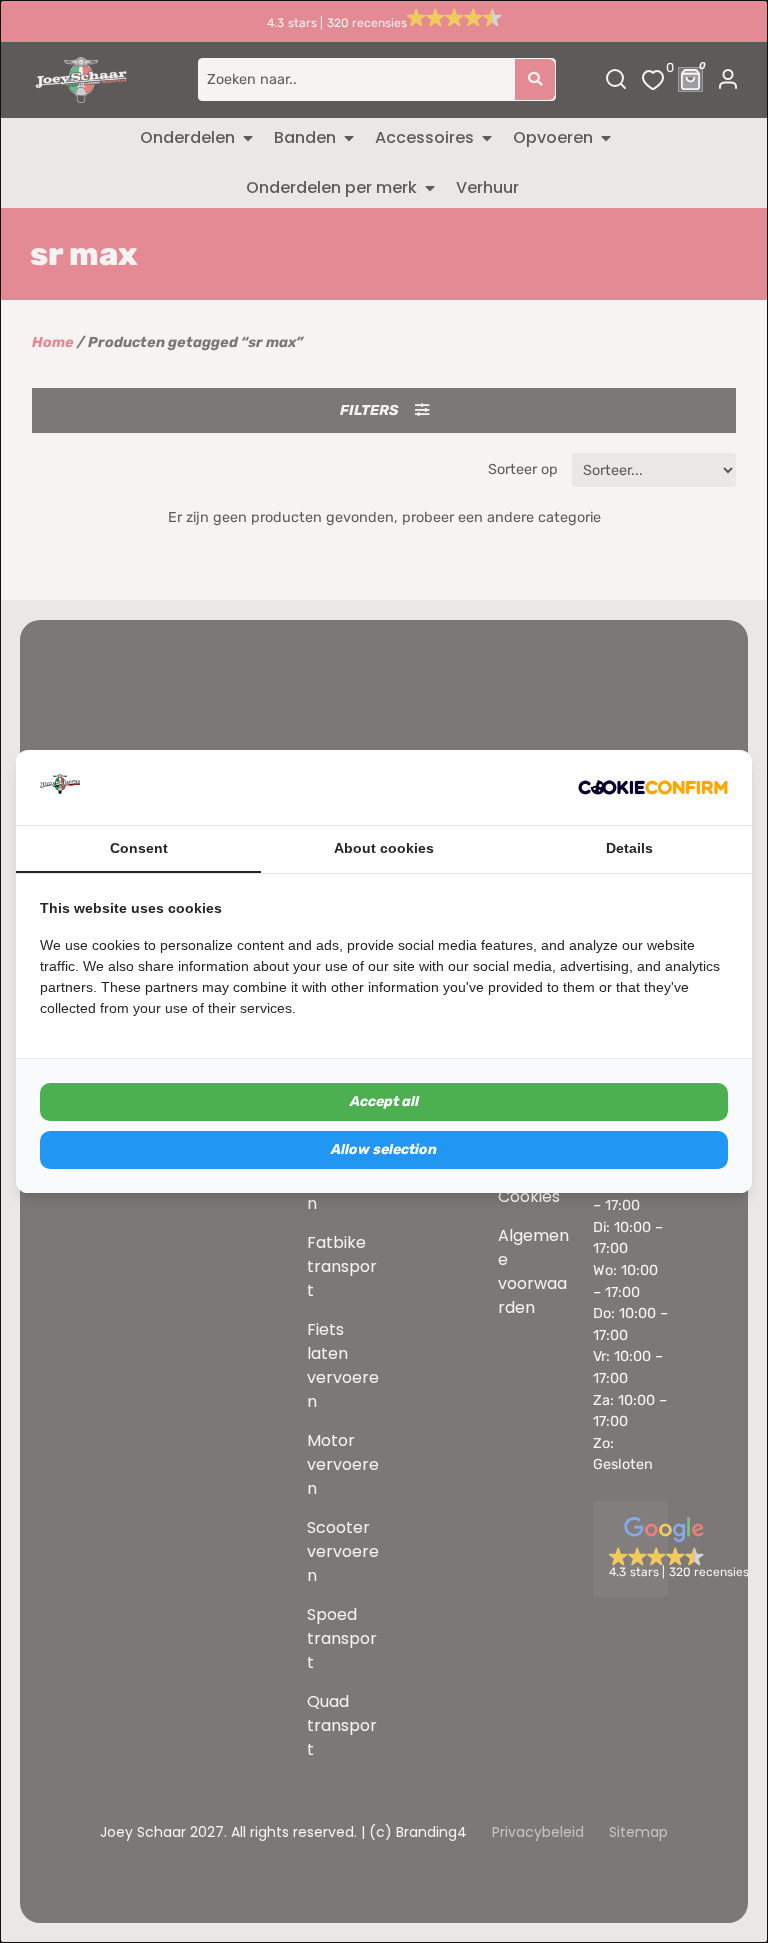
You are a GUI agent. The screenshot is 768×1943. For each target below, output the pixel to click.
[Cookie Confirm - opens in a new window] (653, 788)
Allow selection (384, 1149)
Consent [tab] (139, 848)
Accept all (384, 1101)
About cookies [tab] (384, 848)
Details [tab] (629, 848)
